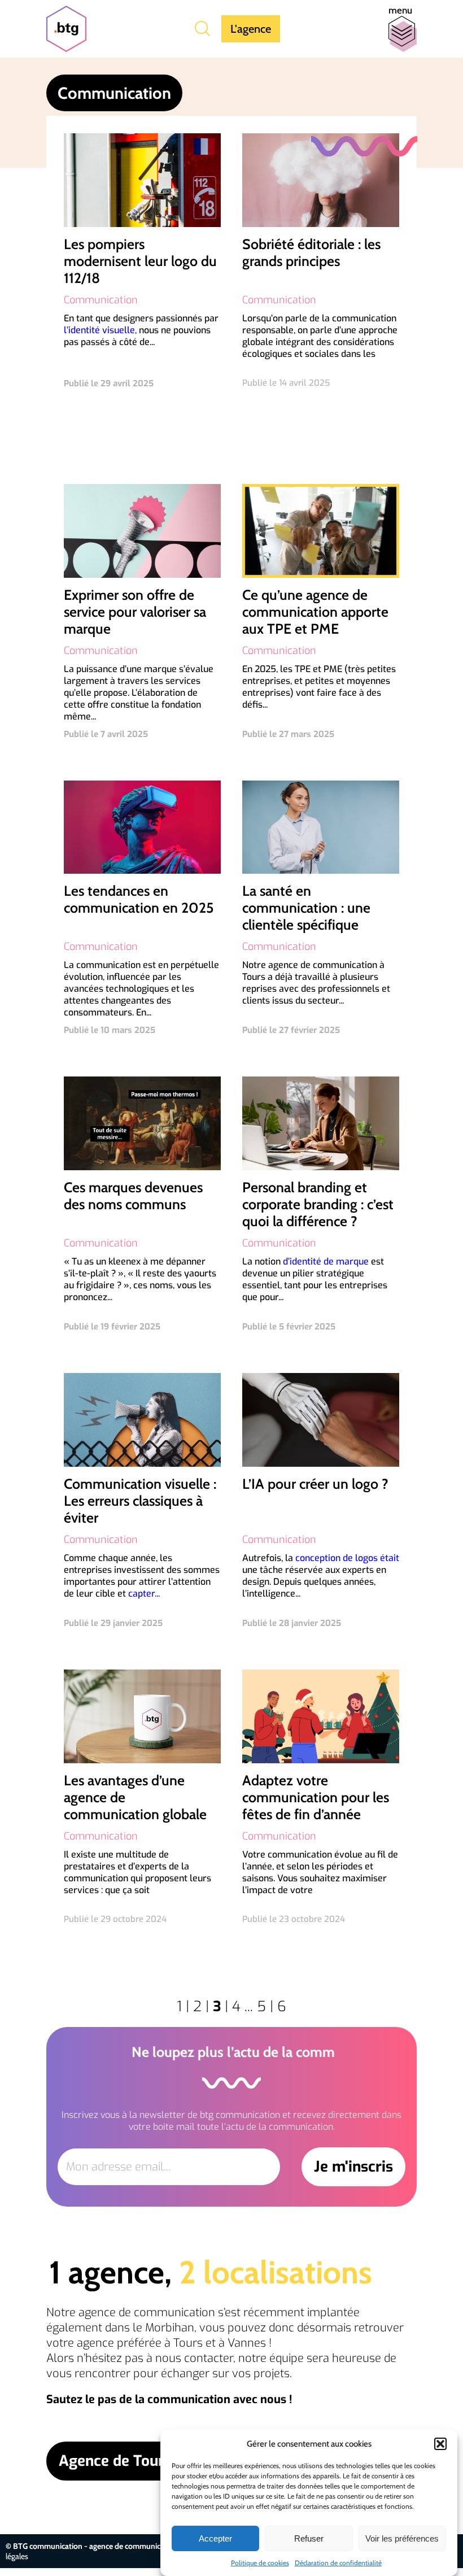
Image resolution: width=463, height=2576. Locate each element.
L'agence (251, 29)
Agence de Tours (115, 2461)
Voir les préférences (402, 2538)
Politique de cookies (260, 2563)
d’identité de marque (326, 1261)
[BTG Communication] (66, 29)
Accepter (215, 2538)
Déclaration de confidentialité (338, 2563)
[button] (440, 2444)
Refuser (309, 2538)
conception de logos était (347, 1558)
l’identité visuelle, (100, 330)
